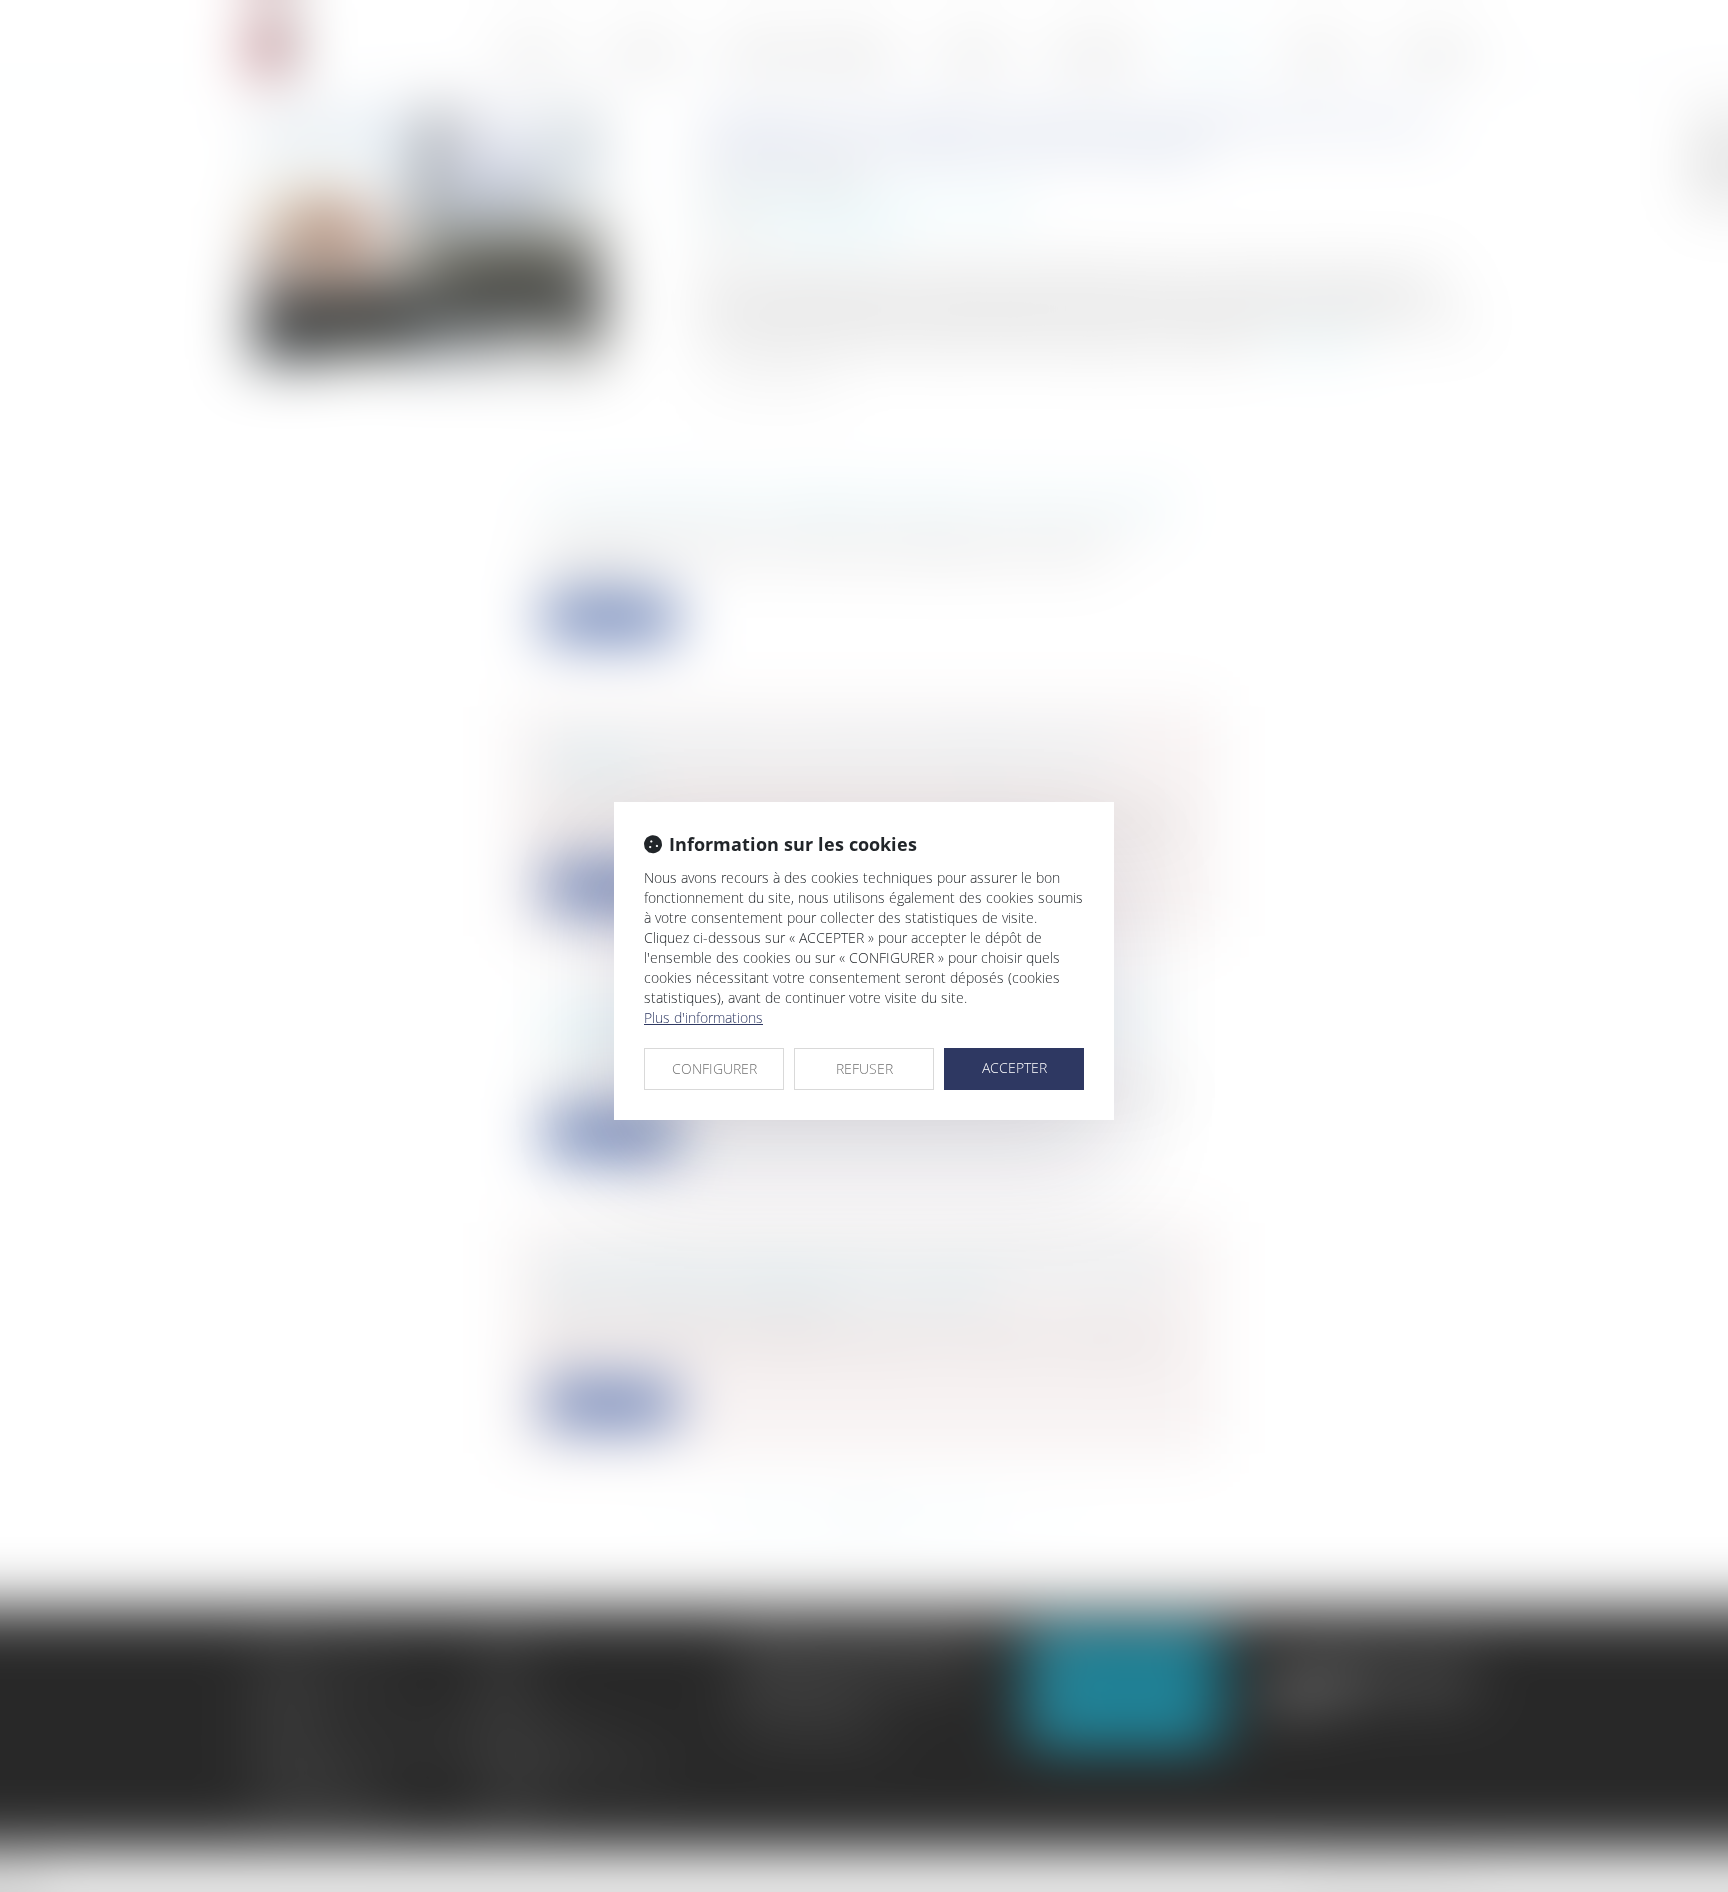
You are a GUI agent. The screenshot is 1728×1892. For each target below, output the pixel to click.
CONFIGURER (714, 1068)
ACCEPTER (1014, 1067)
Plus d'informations (703, 1017)
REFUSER (864, 1068)
